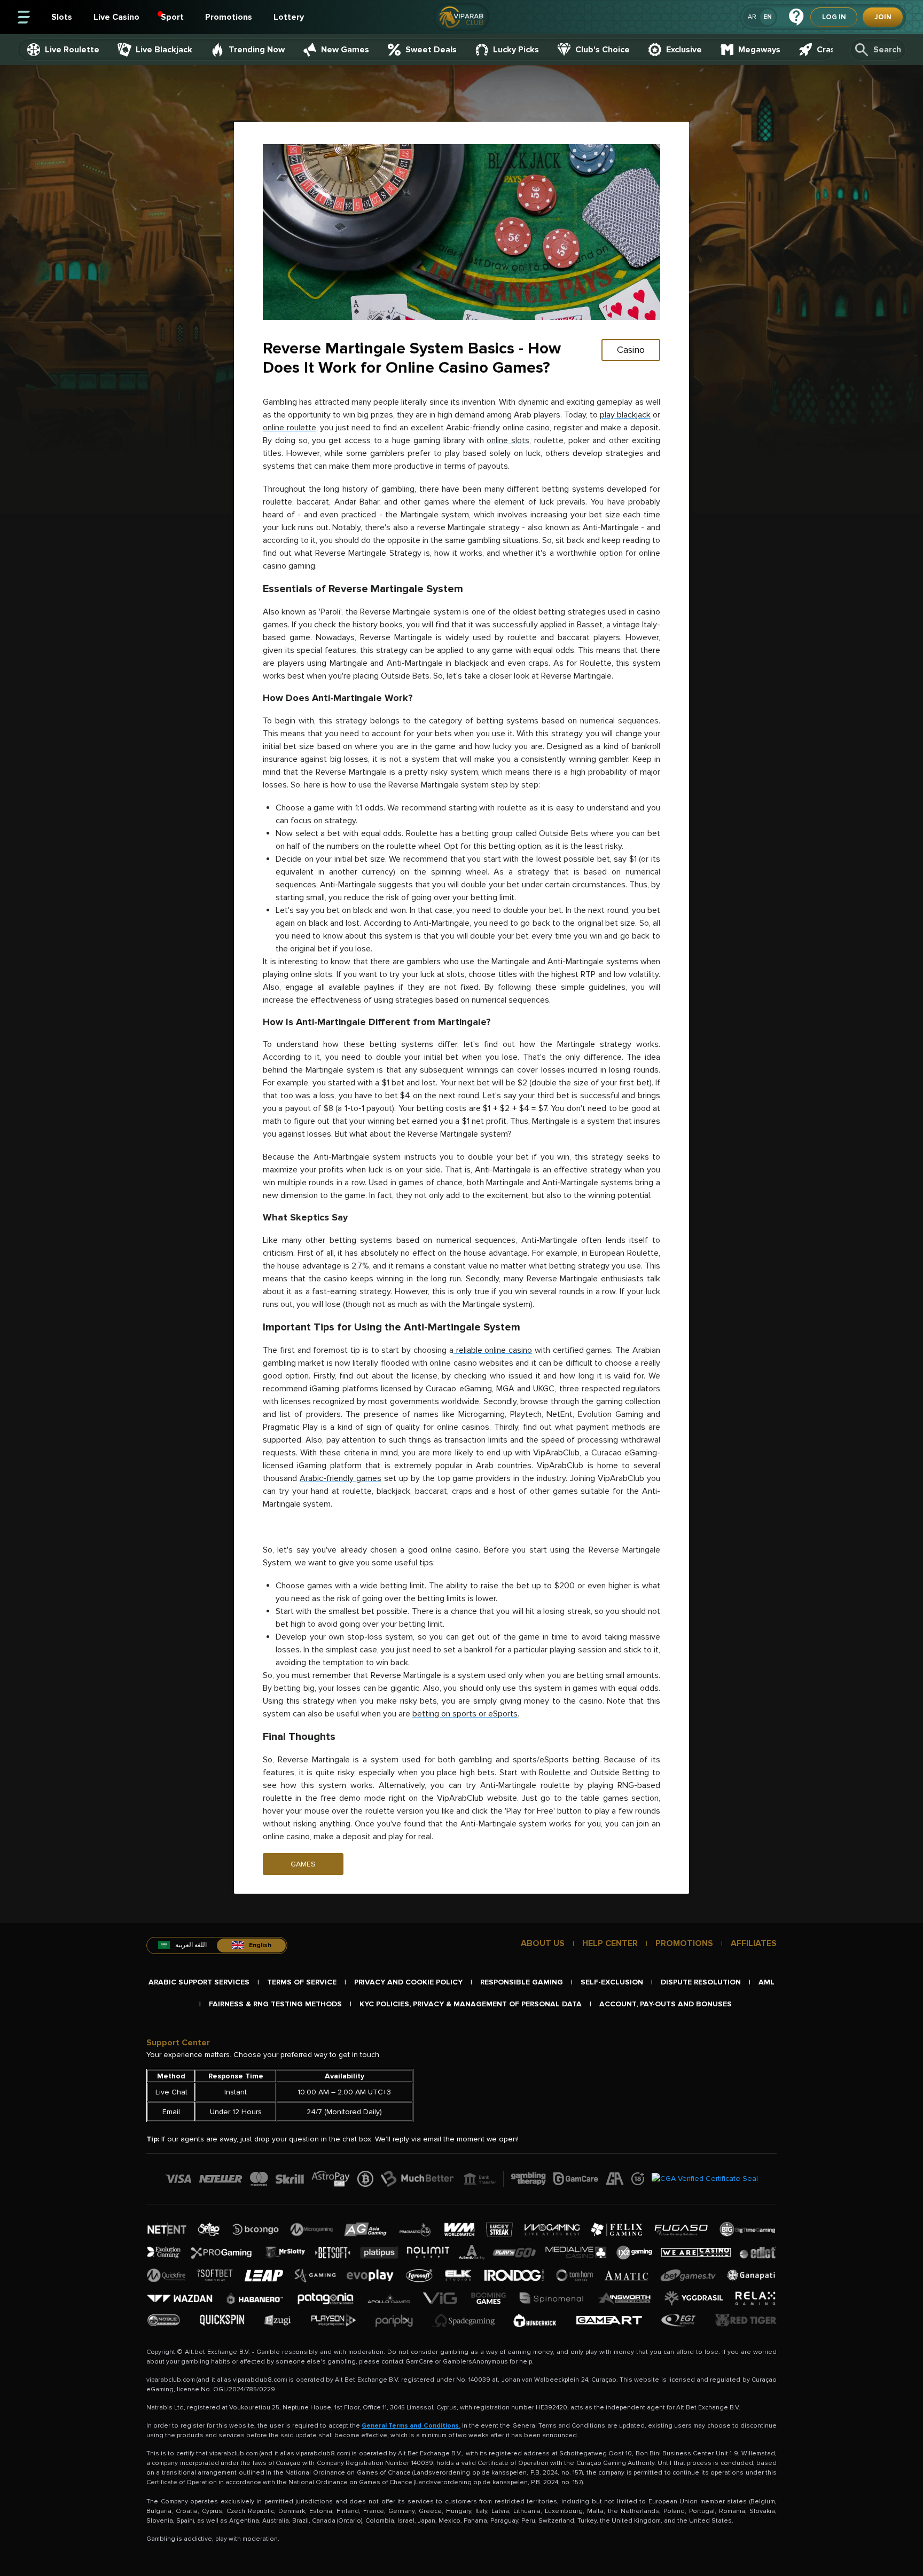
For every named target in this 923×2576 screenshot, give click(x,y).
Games (303, 1864)
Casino (631, 350)
